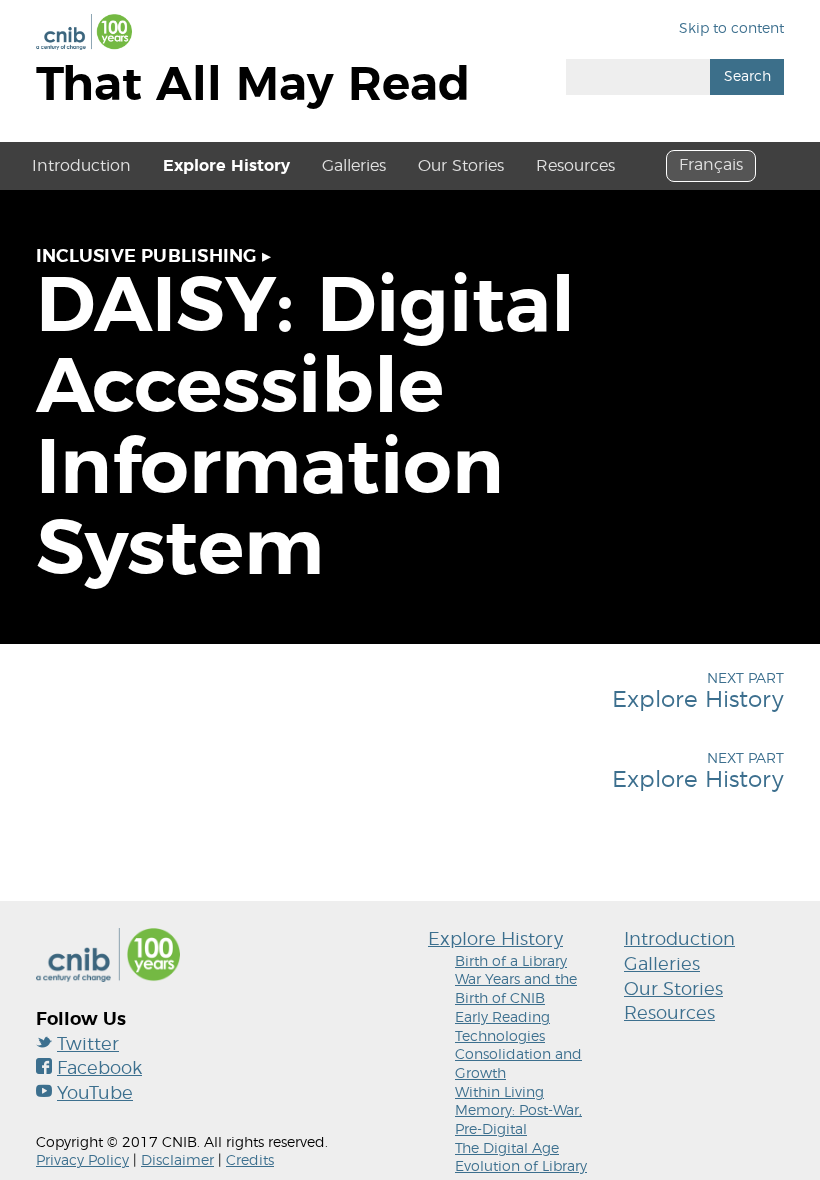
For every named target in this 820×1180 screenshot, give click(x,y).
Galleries (354, 166)
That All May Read (253, 85)
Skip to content (731, 29)
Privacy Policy (82, 1161)
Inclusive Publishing (146, 257)
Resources (575, 166)
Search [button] (747, 77)
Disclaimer (177, 1161)
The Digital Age (507, 1149)
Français (711, 165)
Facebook (99, 1069)
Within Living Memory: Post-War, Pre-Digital (518, 1111)
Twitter (88, 1045)
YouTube (95, 1094)
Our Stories (461, 166)
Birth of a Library (511, 962)
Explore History (226, 166)
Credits (250, 1161)
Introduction (81, 166)
